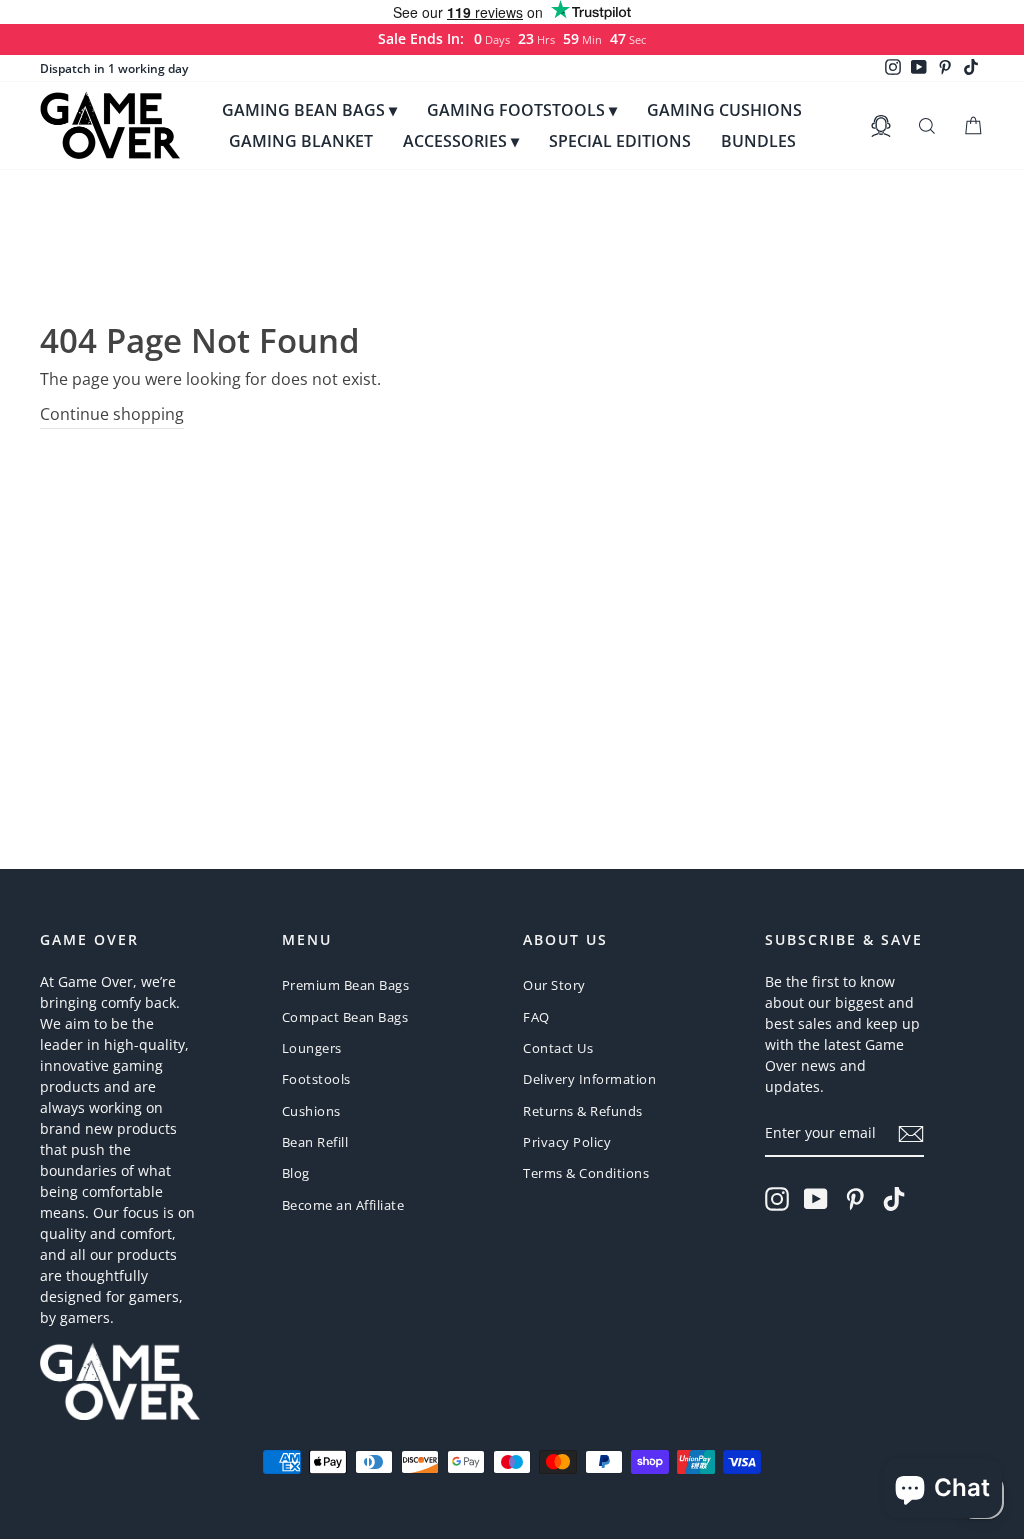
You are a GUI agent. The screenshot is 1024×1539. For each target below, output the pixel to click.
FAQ (536, 1017)
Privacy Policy (567, 1142)
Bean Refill (315, 1142)
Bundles (758, 141)
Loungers (312, 1048)
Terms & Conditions (586, 1173)
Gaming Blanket (301, 141)
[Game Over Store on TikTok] (894, 1199)
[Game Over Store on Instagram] (777, 1199)
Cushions (311, 1111)
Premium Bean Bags (346, 985)
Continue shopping (112, 414)
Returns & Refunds (583, 1111)
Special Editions (620, 141)
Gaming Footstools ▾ (522, 110)
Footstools (316, 1079)
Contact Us (558, 1048)
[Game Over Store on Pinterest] (855, 1199)
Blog (296, 1173)
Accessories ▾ (461, 141)
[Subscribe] (911, 1134)
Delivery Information (589, 1079)
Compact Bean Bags (345, 1017)
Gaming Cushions (724, 110)
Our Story (554, 985)
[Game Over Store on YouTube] (816, 1199)
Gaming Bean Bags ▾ (309, 110)
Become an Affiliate (343, 1205)
